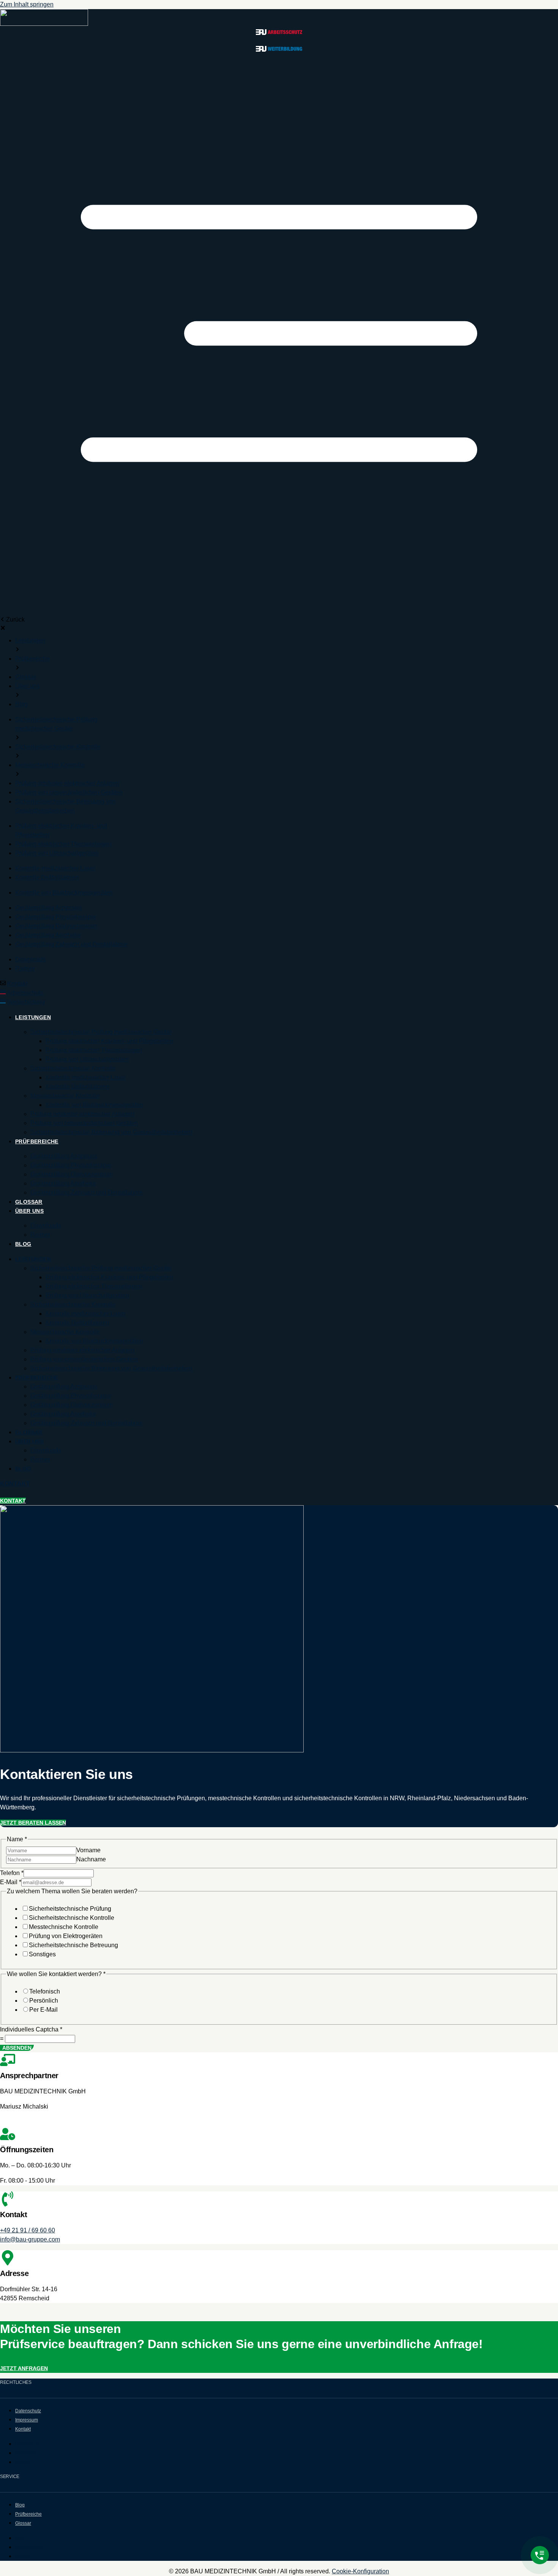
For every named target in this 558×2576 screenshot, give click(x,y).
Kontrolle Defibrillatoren (77, 1087)
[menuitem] (30, 640)
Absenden (17, 2048)
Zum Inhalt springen (27, 4)
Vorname (88, 1850)
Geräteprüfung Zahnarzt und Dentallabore (87, 1193)
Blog (23, 1244)
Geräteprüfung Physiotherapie (71, 1165)
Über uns (29, 1211)
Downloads (46, 1226)
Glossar (29, 1202)
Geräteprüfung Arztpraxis (64, 1156)
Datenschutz (28, 2411)
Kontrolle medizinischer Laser (86, 1077)
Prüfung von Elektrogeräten (66, 1936)
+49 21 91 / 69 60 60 (28, 2230)
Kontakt (17, 984)
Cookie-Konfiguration (360, 2571)
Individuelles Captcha (31, 2029)
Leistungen (33, 1017)
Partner (40, 1235)
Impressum (27, 2420)
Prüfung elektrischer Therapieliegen (94, 1050)
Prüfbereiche (37, 1141)
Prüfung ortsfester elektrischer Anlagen (82, 1114)
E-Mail (11, 1882)
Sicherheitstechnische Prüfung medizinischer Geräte (101, 1032)
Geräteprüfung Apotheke (63, 1183)
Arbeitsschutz (25, 993)
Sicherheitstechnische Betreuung (73, 1945)
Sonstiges (42, 1954)
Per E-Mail (43, 2010)
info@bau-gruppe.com (30, 2239)
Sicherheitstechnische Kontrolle (73, 1068)
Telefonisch (45, 1991)
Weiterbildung (26, 1002)
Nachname (91, 1859)
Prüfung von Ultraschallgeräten (87, 1059)
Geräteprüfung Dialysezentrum (72, 1174)
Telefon (12, 1873)
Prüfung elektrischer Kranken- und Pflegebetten (109, 1041)
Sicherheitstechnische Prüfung (70, 1909)
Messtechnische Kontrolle (65, 1096)
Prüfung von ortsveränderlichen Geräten (84, 1123)
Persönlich (44, 2001)
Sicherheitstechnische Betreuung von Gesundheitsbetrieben (111, 1132)
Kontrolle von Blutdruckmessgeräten (94, 1105)
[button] (279, 335)
